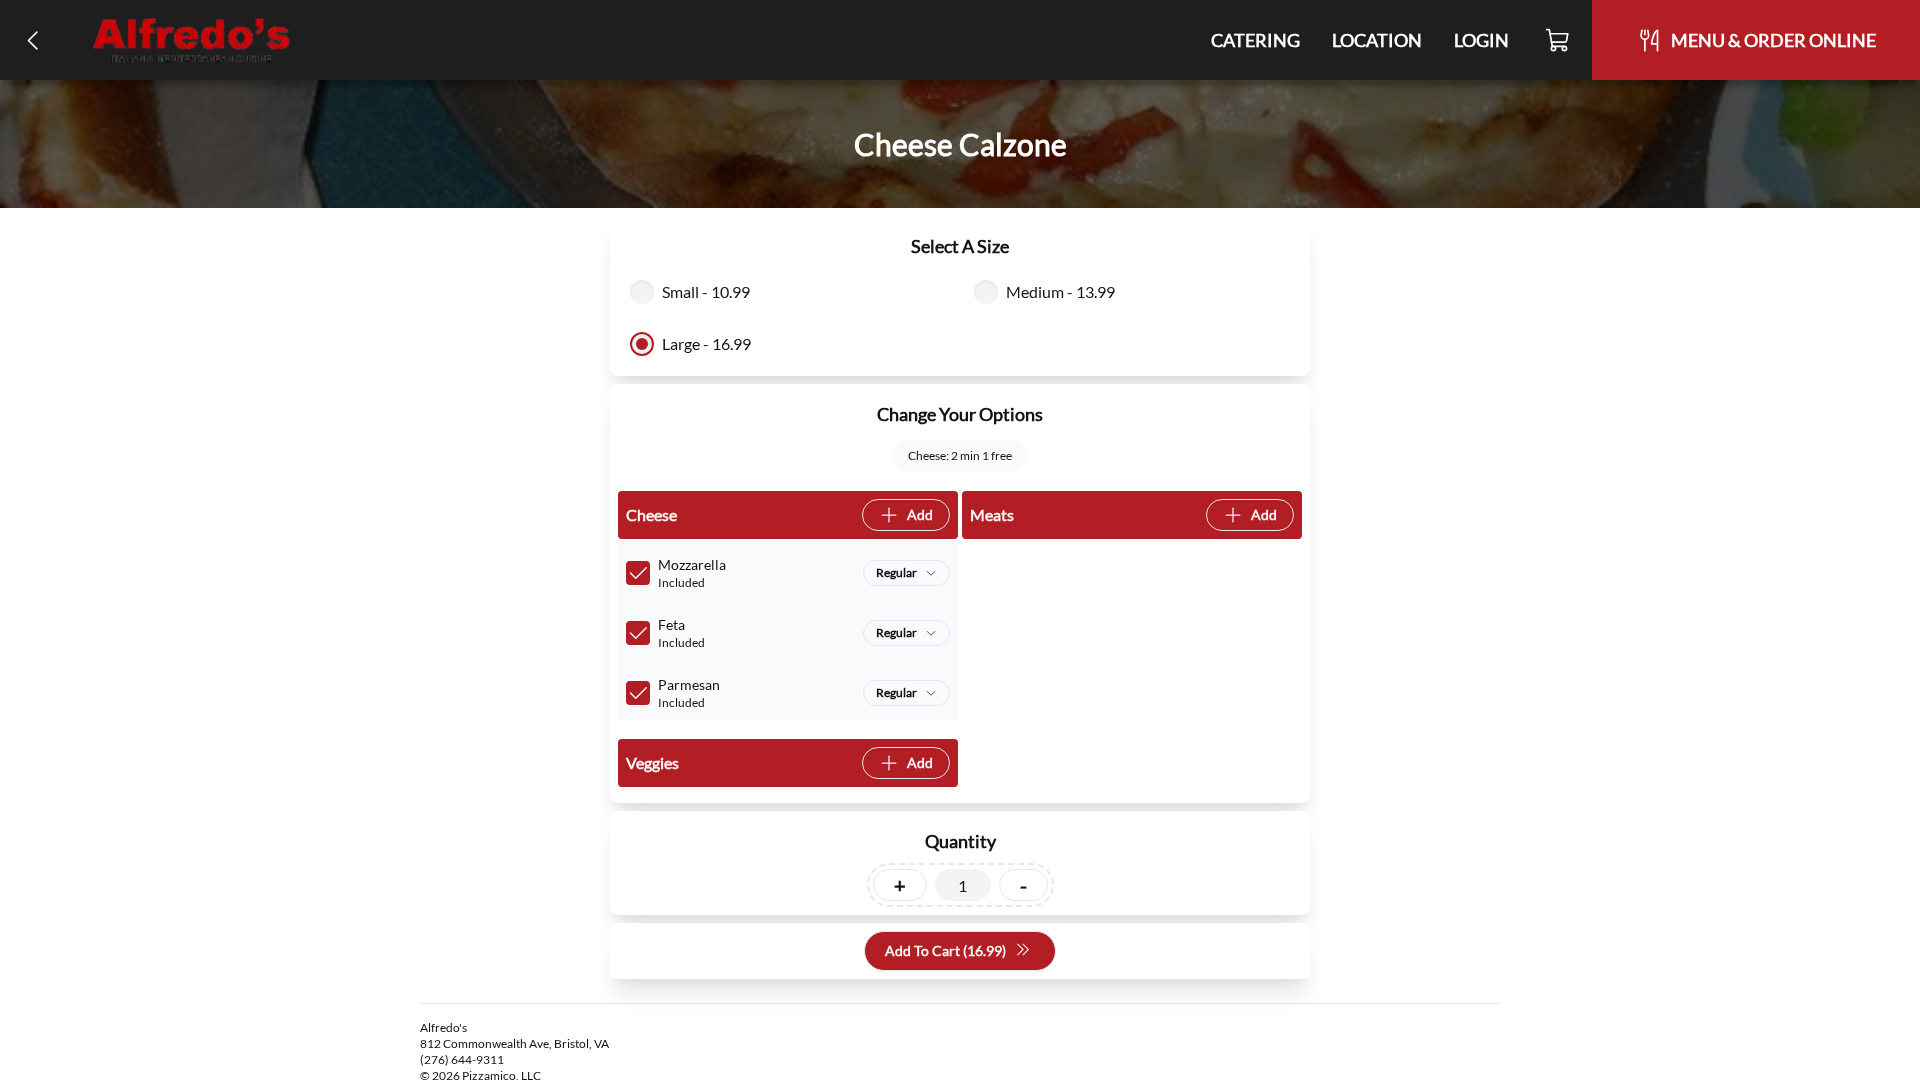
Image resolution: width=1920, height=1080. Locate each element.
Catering (1255, 40)
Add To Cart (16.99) (945, 950)
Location (1377, 40)
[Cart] (1558, 40)
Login (1481, 40)
